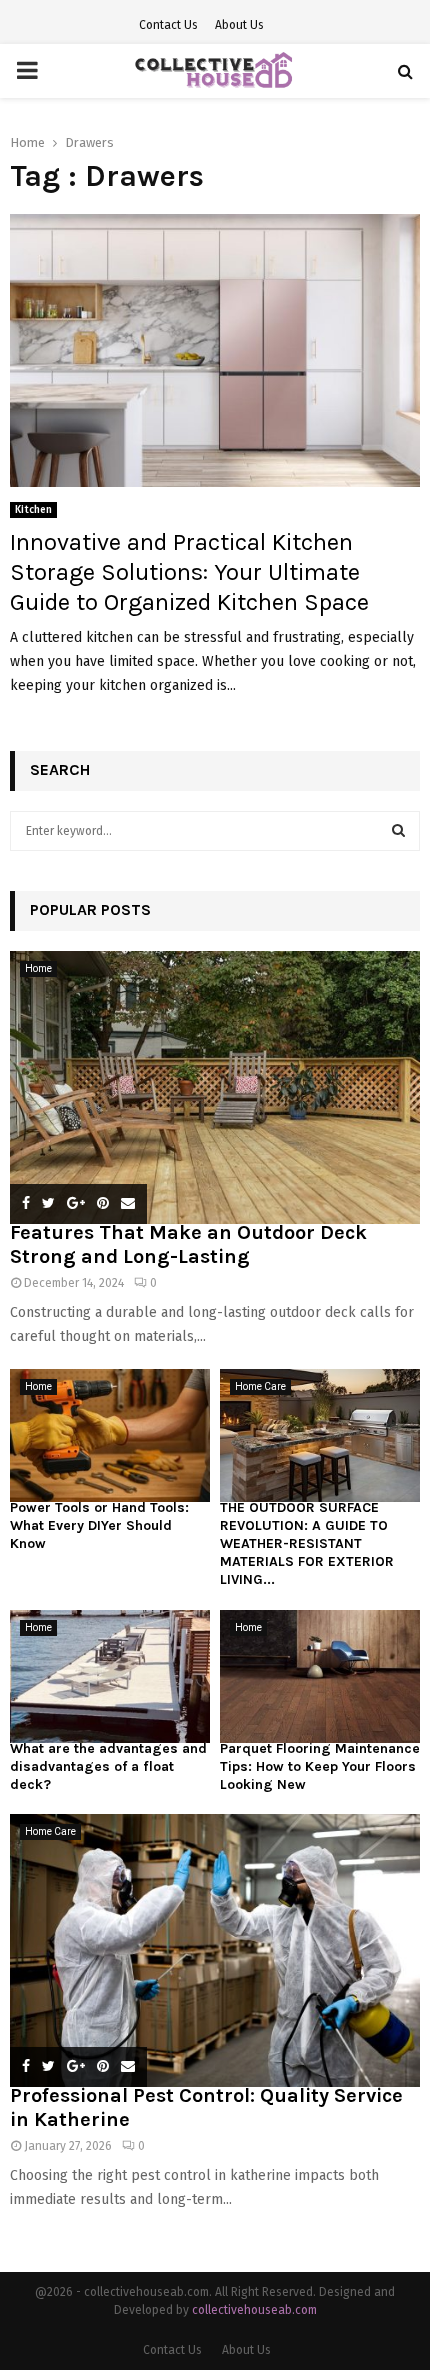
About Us (239, 25)
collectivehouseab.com (254, 2310)
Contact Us (168, 25)
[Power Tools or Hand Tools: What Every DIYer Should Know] (110, 1435)
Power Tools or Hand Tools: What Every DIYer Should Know (99, 1525)
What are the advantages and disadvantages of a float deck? (108, 1766)
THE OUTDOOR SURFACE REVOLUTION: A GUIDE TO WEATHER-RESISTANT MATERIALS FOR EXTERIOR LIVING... (307, 1543)
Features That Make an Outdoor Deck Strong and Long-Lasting (188, 1244)
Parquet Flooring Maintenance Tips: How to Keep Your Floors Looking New (320, 1766)
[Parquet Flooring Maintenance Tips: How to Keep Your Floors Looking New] (320, 1676)
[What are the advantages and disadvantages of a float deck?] (110, 1676)
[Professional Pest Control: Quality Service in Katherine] (215, 1950)
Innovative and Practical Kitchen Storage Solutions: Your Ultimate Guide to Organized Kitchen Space (189, 572)
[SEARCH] (398, 831)
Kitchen (33, 510)
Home (38, 968)
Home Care (260, 1386)
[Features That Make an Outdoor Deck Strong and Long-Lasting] (215, 1087)
